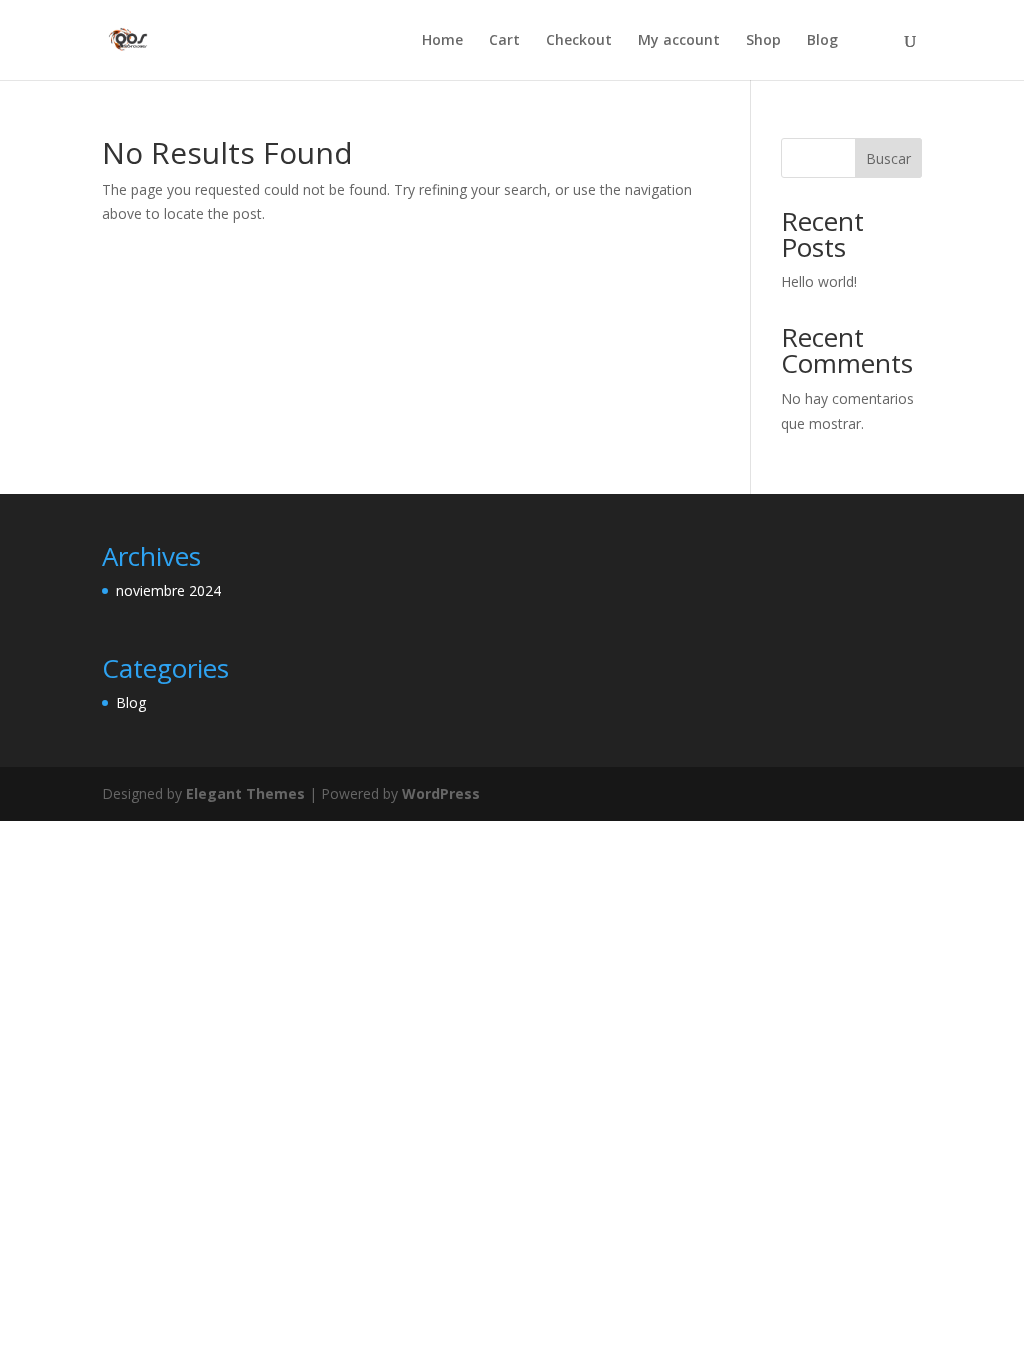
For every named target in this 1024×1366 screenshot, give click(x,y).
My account (679, 41)
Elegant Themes (245, 793)
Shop (763, 41)
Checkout (579, 41)
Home (442, 41)
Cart (504, 41)
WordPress (441, 793)
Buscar (888, 158)
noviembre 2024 (168, 590)
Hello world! (819, 281)
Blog (822, 41)
